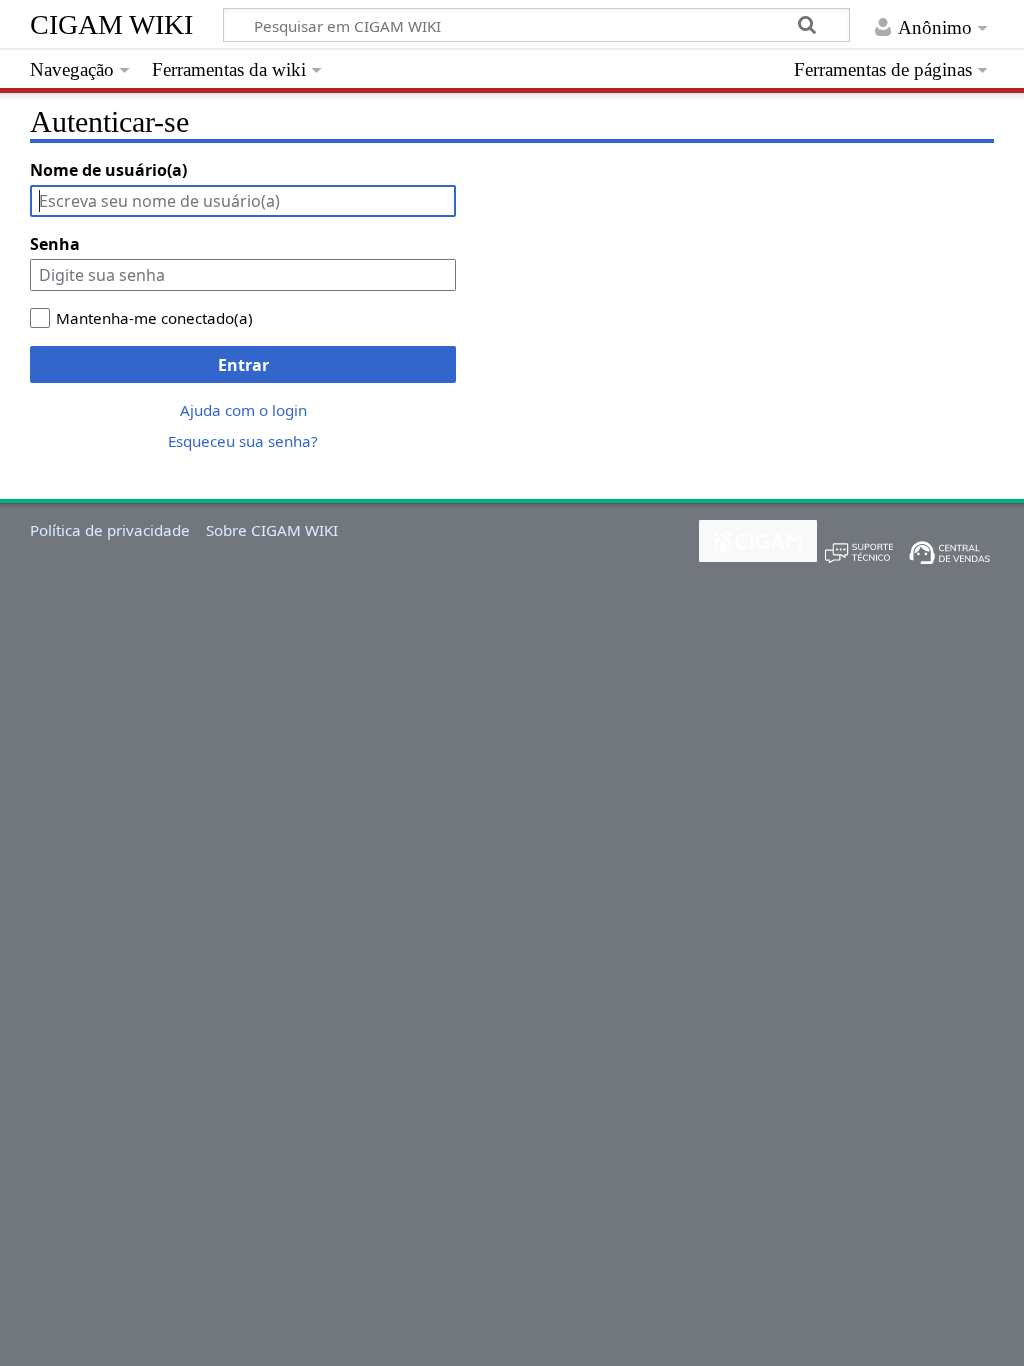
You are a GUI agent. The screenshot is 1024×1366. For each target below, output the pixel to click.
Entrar (243, 365)
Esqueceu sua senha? (243, 441)
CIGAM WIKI (111, 24)
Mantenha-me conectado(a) (154, 318)
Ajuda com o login (243, 410)
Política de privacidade (110, 530)
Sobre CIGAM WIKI (272, 530)
